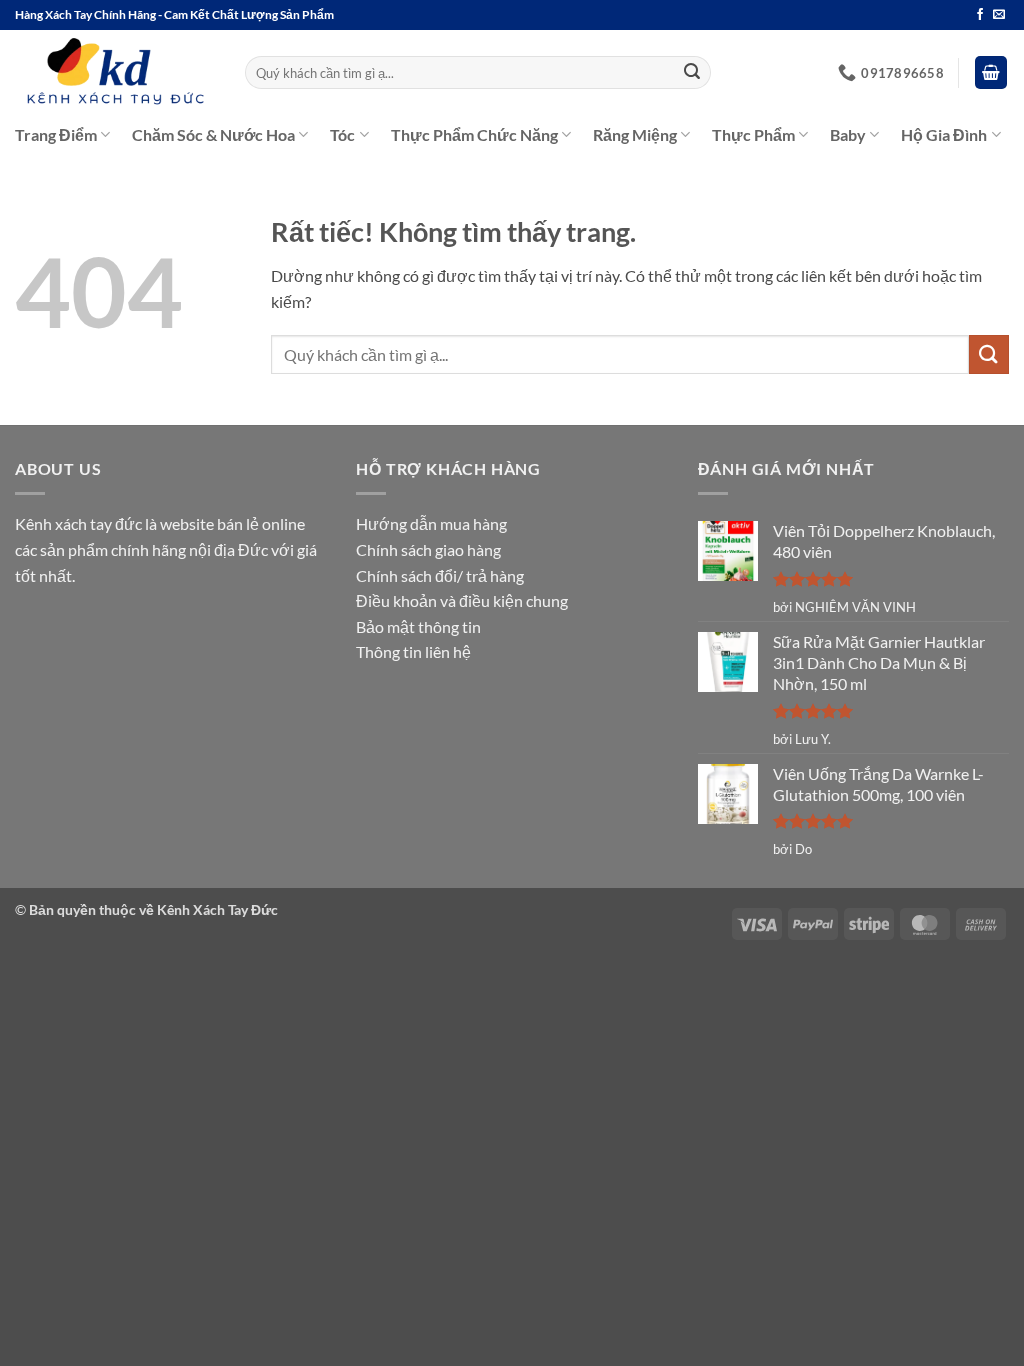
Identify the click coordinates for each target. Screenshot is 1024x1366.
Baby (848, 134)
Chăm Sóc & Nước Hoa (213, 134)
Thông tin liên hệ (413, 651)
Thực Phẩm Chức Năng (474, 134)
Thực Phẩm (753, 134)
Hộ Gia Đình (944, 134)
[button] (991, 72)
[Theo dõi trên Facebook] (980, 15)
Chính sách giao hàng (428, 549)
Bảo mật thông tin (418, 626)
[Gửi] (692, 73)
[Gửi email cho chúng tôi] (999, 15)
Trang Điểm (56, 134)
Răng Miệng (635, 134)
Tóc (342, 134)
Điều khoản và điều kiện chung (462, 600)
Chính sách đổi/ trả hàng (440, 575)
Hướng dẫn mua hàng (431, 523)
